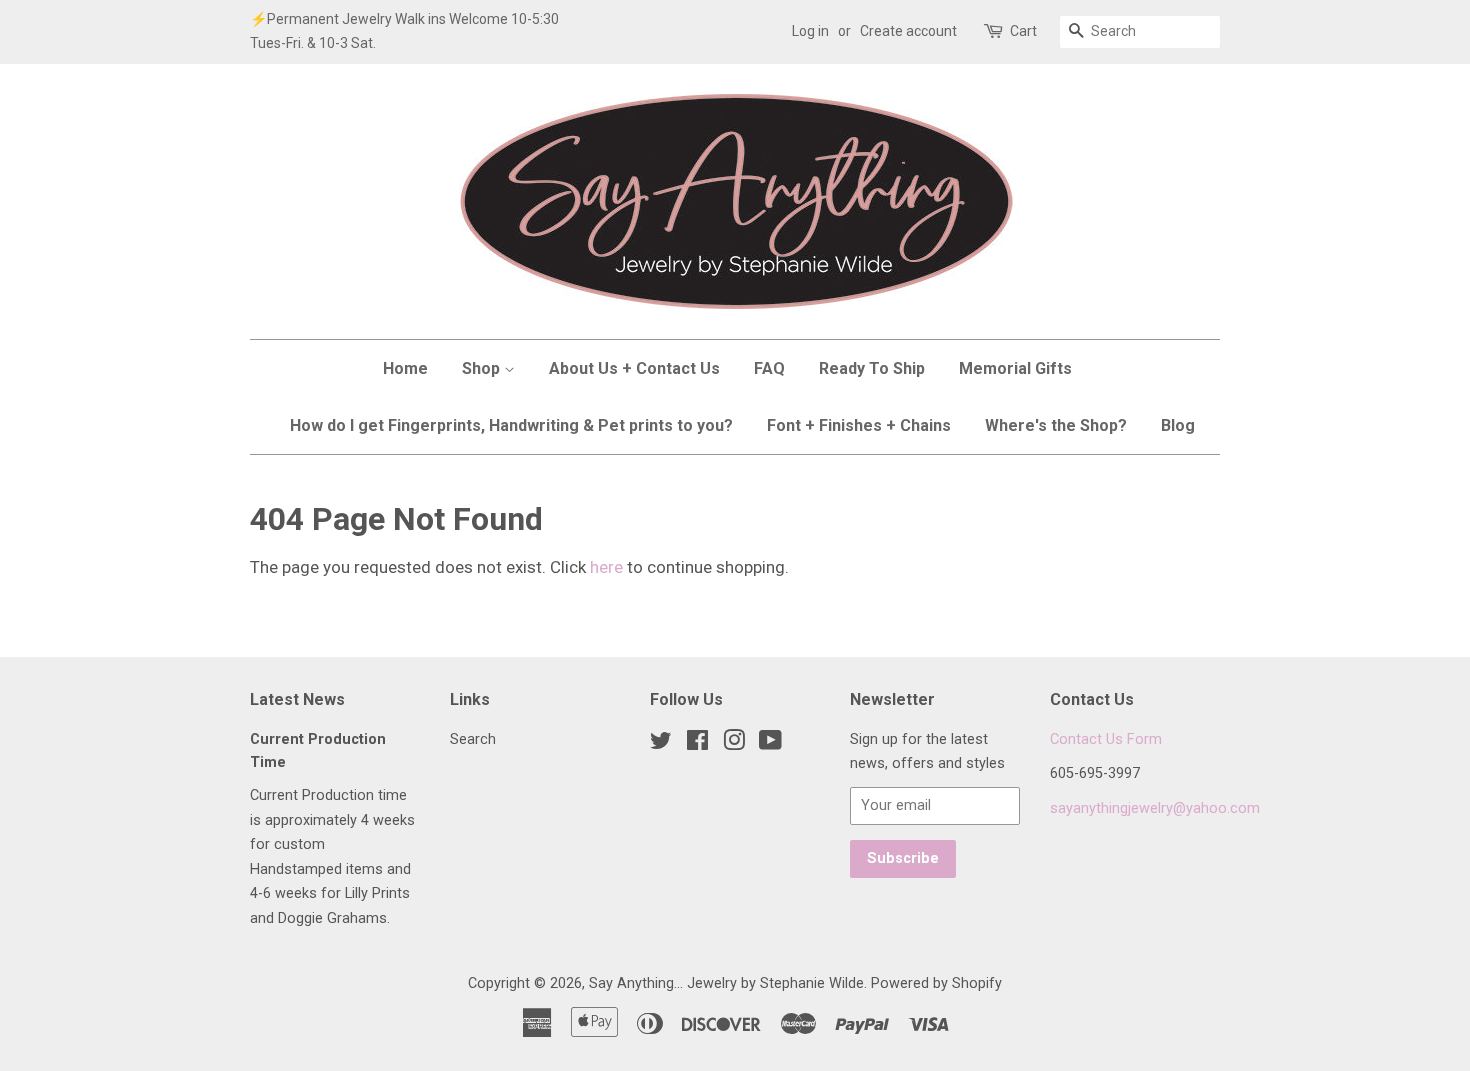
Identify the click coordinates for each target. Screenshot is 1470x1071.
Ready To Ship (872, 368)
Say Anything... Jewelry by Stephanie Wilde (726, 983)
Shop (483, 368)
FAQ (769, 368)
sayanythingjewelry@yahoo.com (1155, 808)
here (606, 567)
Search (473, 739)
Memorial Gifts (1015, 368)
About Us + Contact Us (634, 368)
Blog (1178, 425)
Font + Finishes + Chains (859, 425)
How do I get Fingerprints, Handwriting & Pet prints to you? (511, 425)
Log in (810, 31)
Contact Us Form (1106, 739)
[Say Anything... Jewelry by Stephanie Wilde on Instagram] (734, 744)
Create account (908, 31)
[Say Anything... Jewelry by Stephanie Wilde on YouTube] (770, 744)
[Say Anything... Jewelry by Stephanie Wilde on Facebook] (697, 744)
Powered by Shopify (936, 983)
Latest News (297, 699)
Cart (1023, 31)
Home (405, 368)
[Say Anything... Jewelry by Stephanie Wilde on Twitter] (661, 744)
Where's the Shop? (1056, 425)
